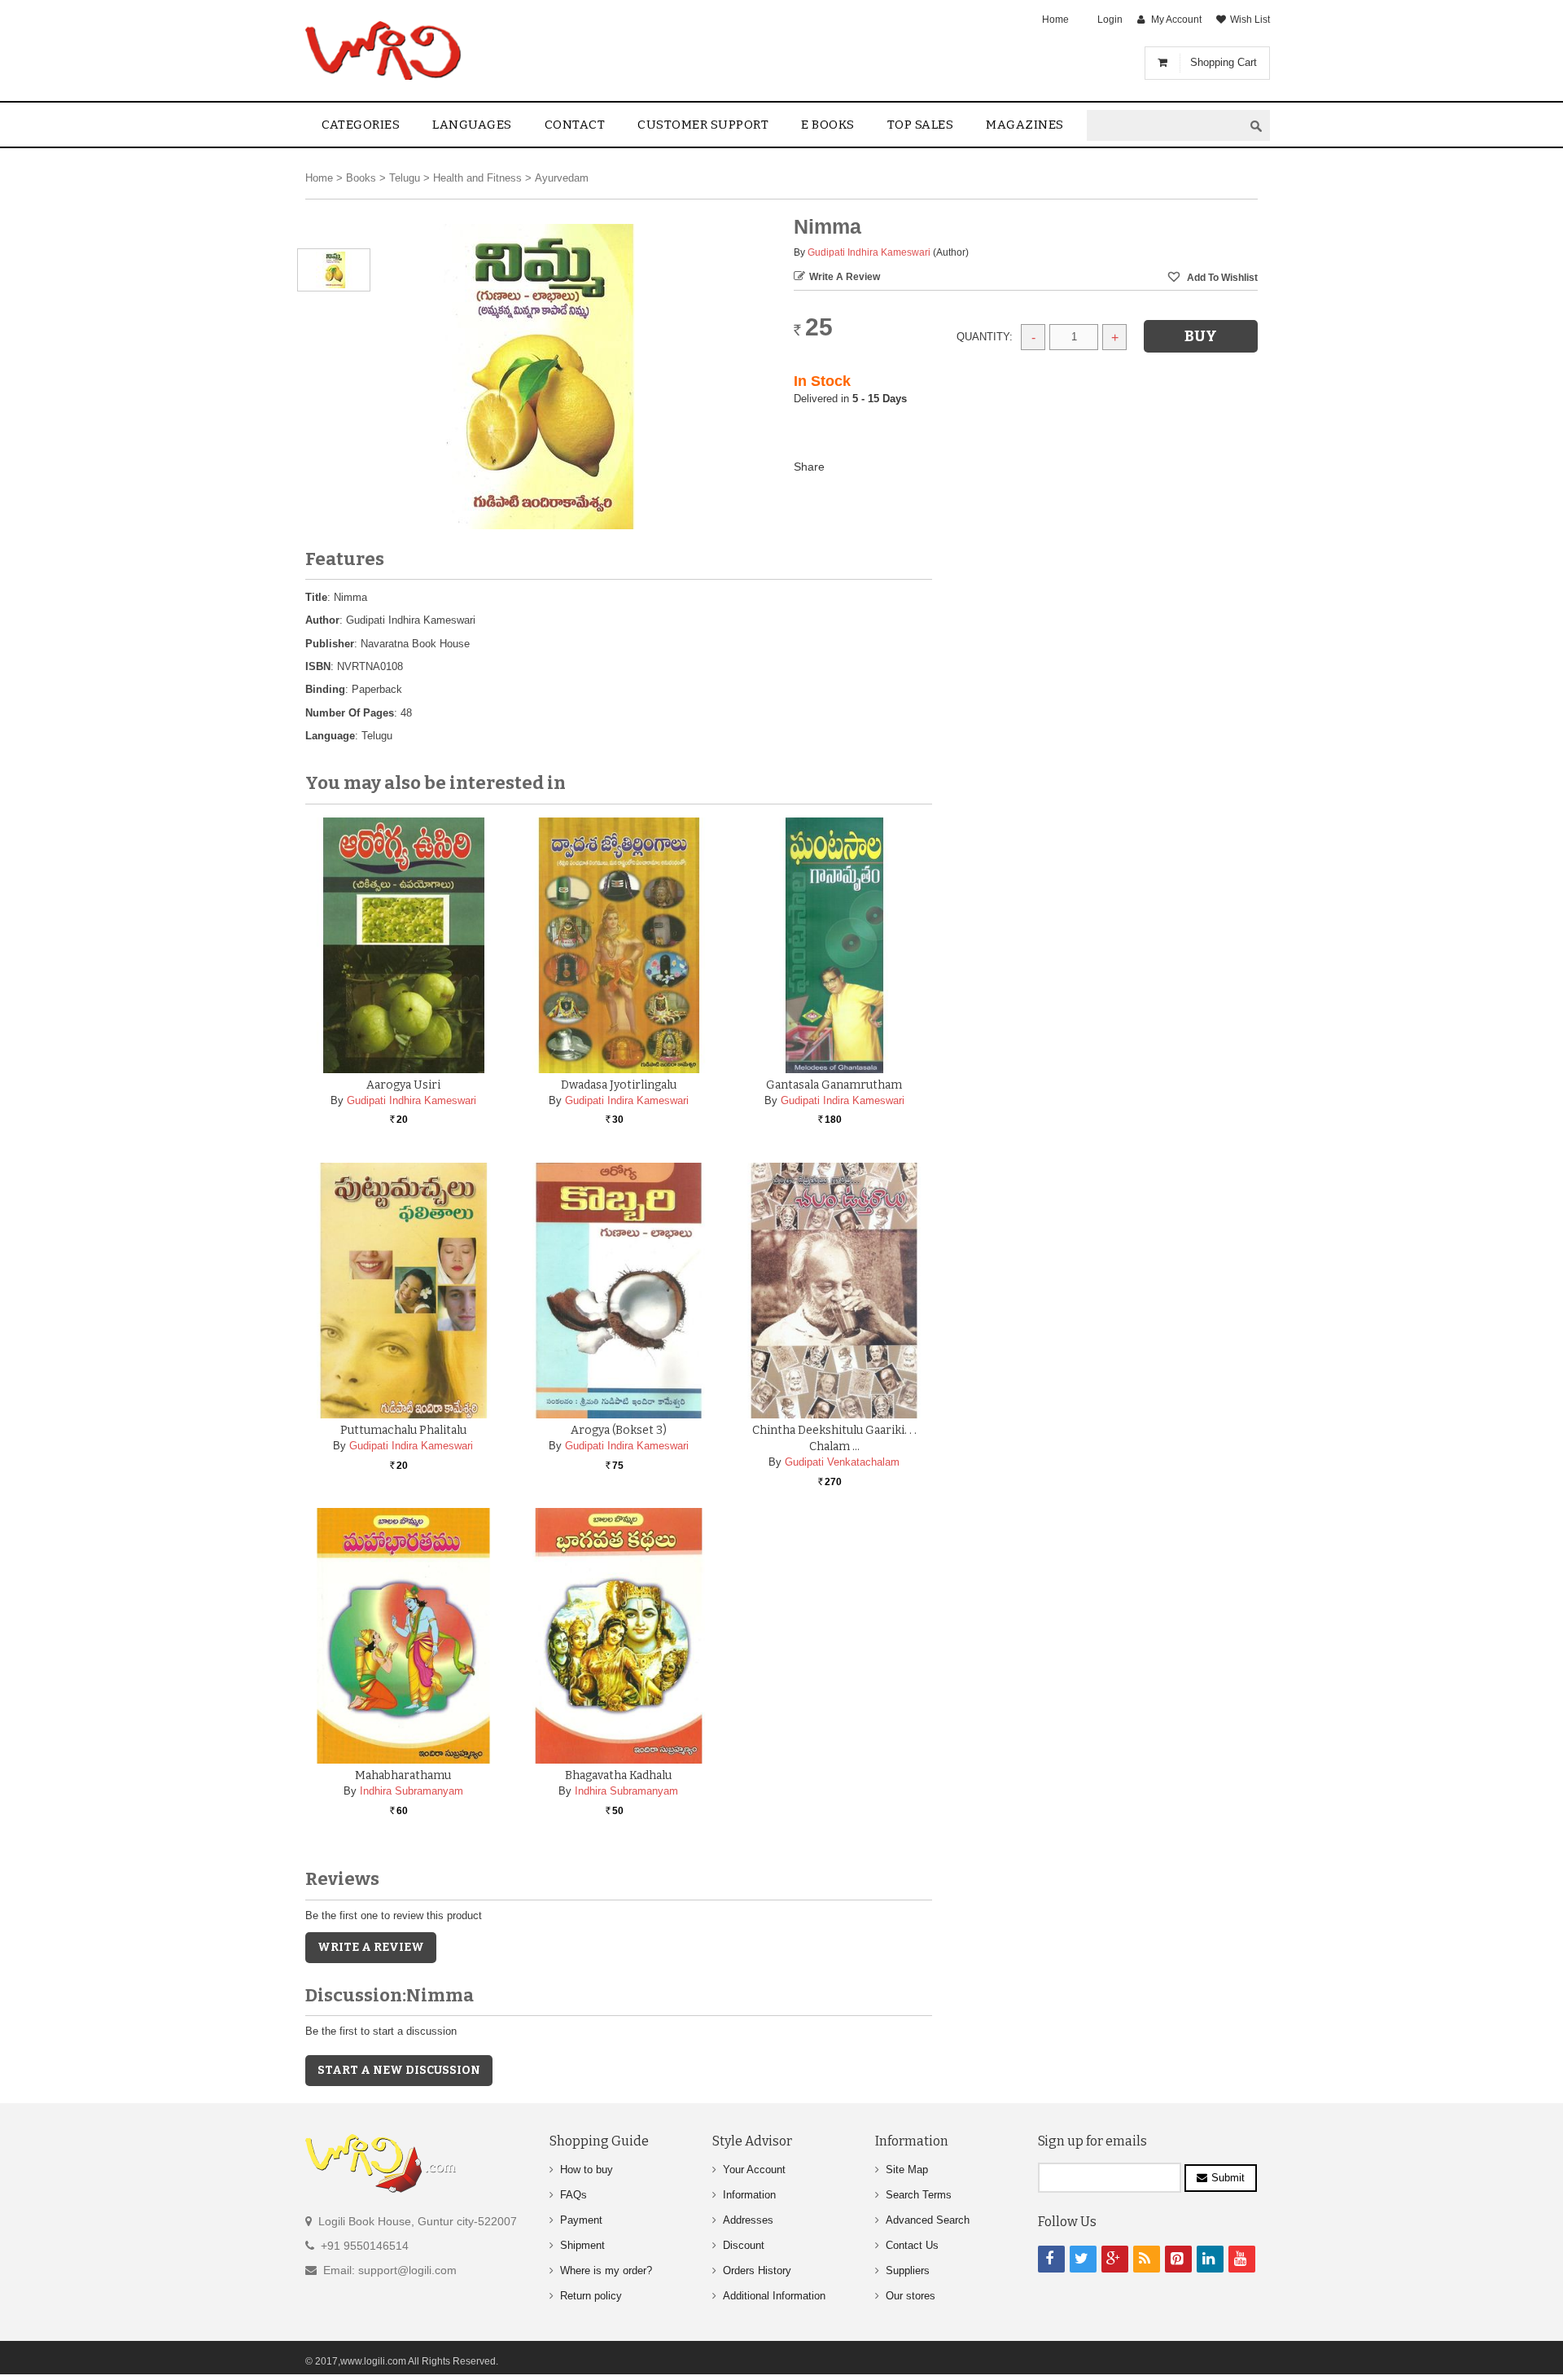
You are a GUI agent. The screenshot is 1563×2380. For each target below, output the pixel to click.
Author (322, 620)
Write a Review (845, 277)
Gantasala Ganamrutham (834, 1085)
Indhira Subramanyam (412, 1791)
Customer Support (703, 125)
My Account (1176, 20)
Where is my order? (606, 2270)
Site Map (907, 2170)
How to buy (587, 2170)
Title (316, 597)
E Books (828, 125)
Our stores (911, 2296)
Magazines (1025, 125)
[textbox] (1165, 126)
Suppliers (908, 2270)
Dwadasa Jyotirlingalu (619, 1085)
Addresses (748, 2220)
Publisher (330, 644)
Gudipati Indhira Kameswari (869, 252)
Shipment (582, 2245)
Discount (744, 2245)
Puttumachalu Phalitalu (403, 1430)
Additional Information (774, 2296)
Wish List (1250, 20)
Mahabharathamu (403, 1775)
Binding (325, 689)
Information (749, 2195)
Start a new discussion (399, 2070)
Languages (472, 125)
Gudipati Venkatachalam (842, 1462)
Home (1055, 20)
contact (575, 125)
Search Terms (919, 2195)
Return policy (591, 2296)
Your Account (754, 2170)
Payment (581, 2220)
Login (1110, 20)
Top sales (921, 125)
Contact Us (912, 2245)
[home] (385, 50)
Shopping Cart (1224, 62)
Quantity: (985, 337)
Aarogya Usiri (403, 1085)
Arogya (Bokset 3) (619, 1430)
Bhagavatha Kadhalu (618, 1775)
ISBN (318, 666)
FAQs (574, 2195)
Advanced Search (928, 2220)
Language (330, 736)
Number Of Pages (350, 713)
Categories (361, 125)
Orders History (757, 2270)
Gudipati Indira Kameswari (627, 1100)
